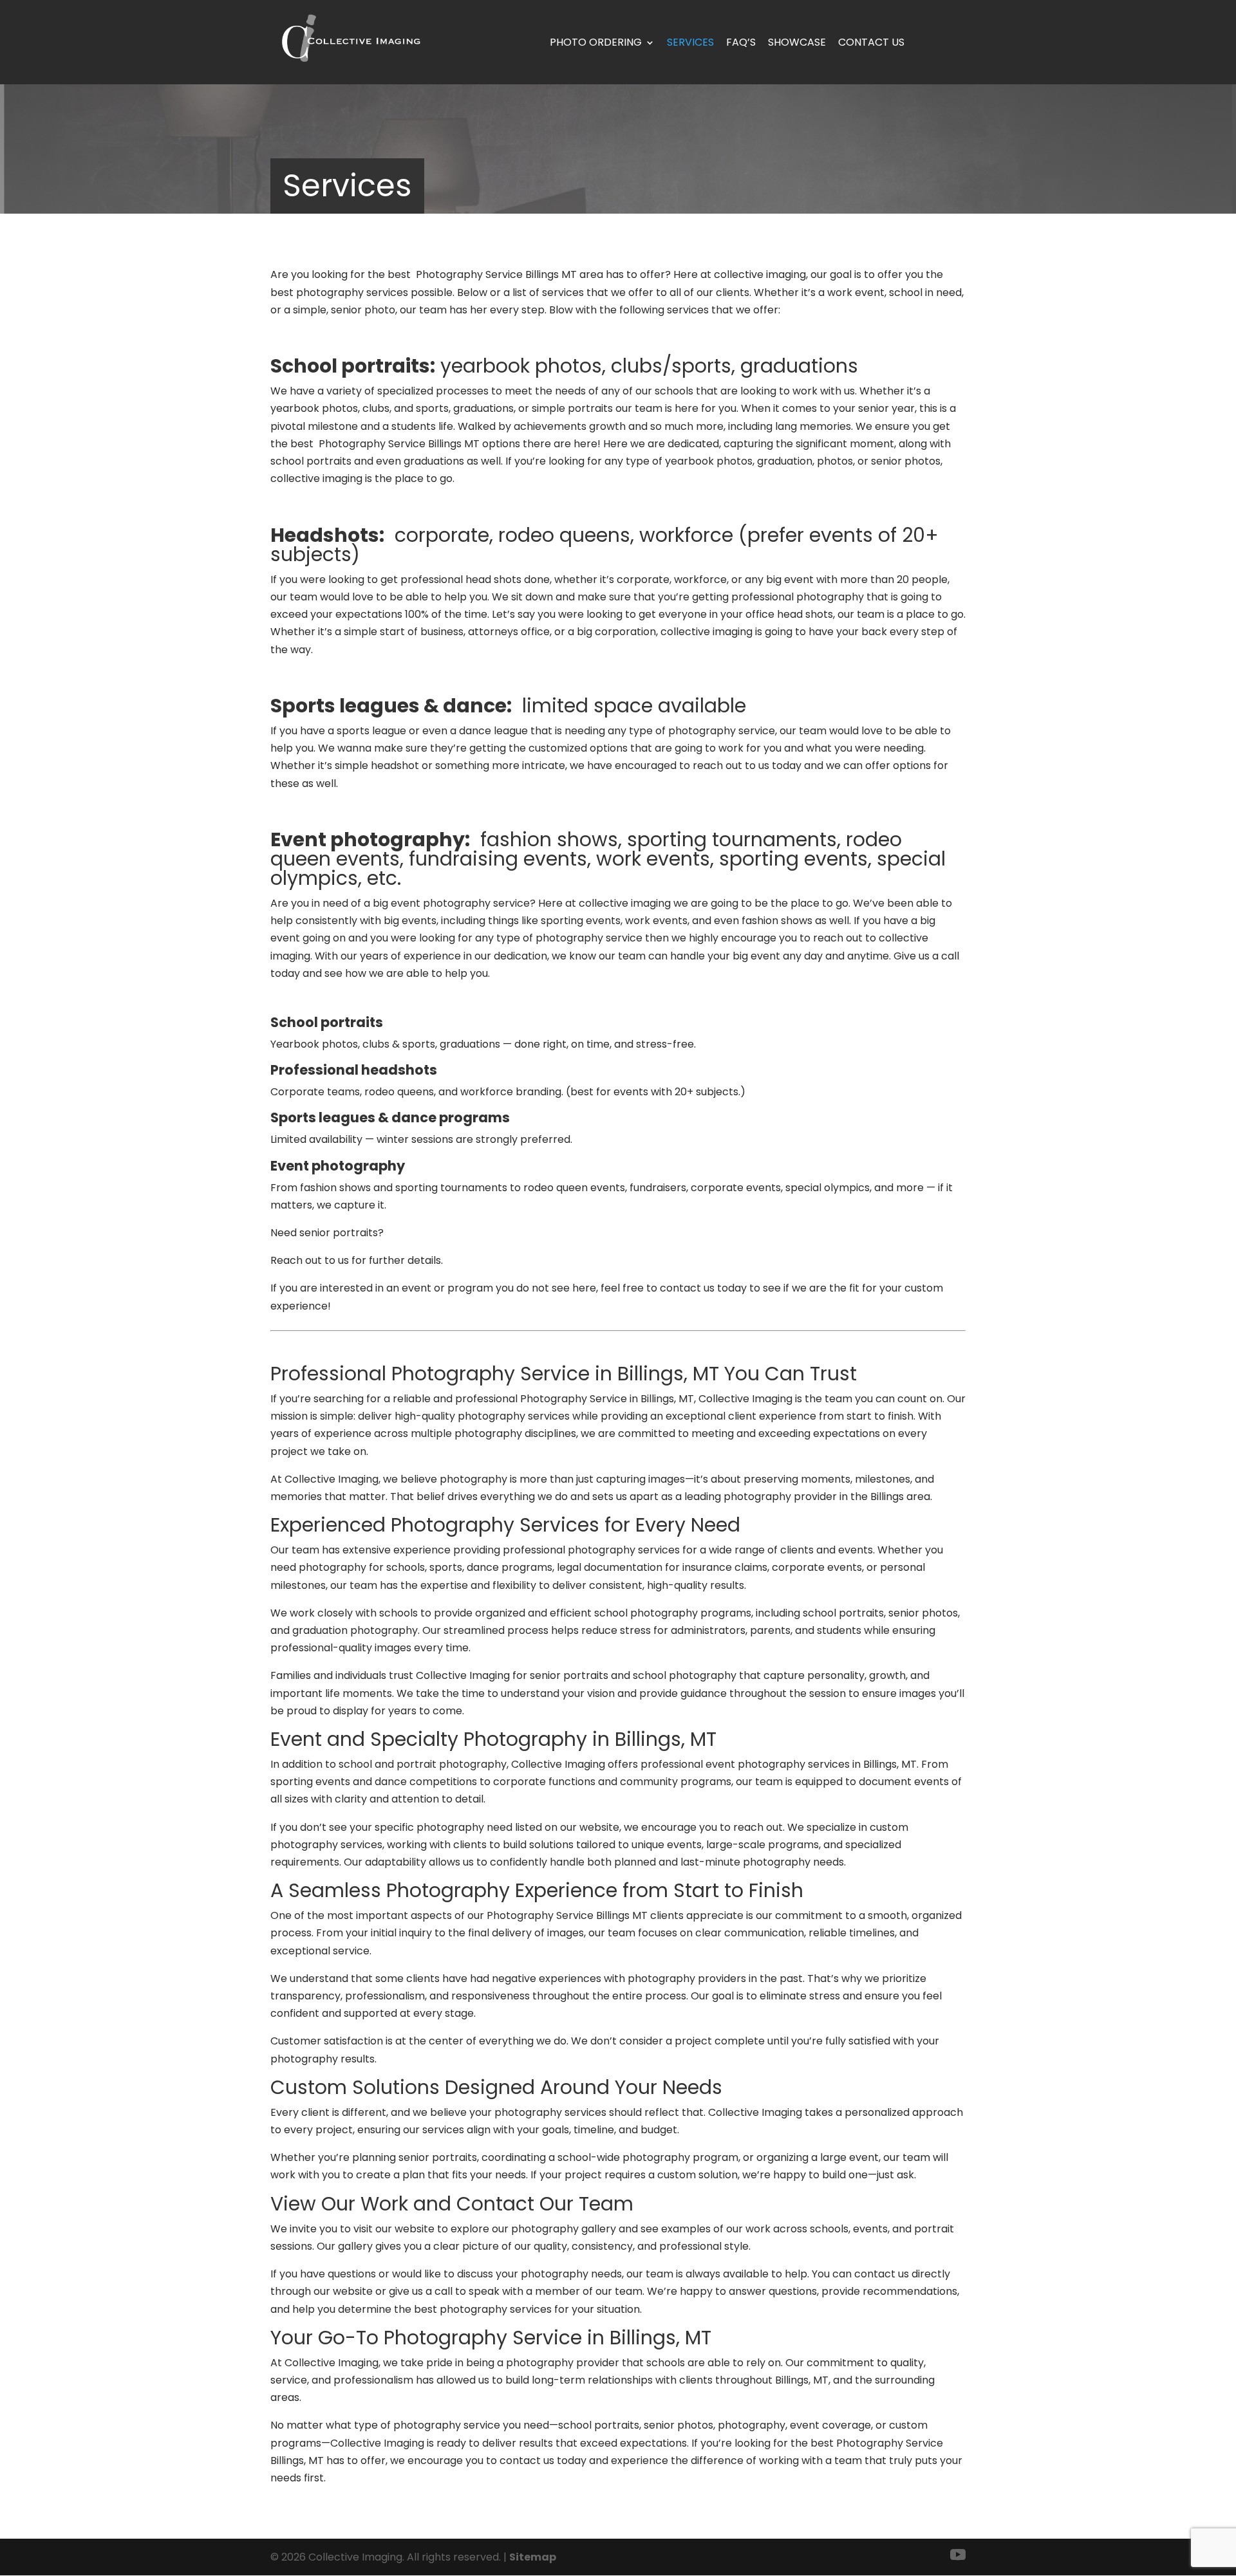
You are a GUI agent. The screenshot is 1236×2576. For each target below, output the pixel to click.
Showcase (797, 42)
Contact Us (871, 42)
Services (690, 42)
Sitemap (533, 2557)
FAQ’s (741, 42)
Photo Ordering (596, 42)
